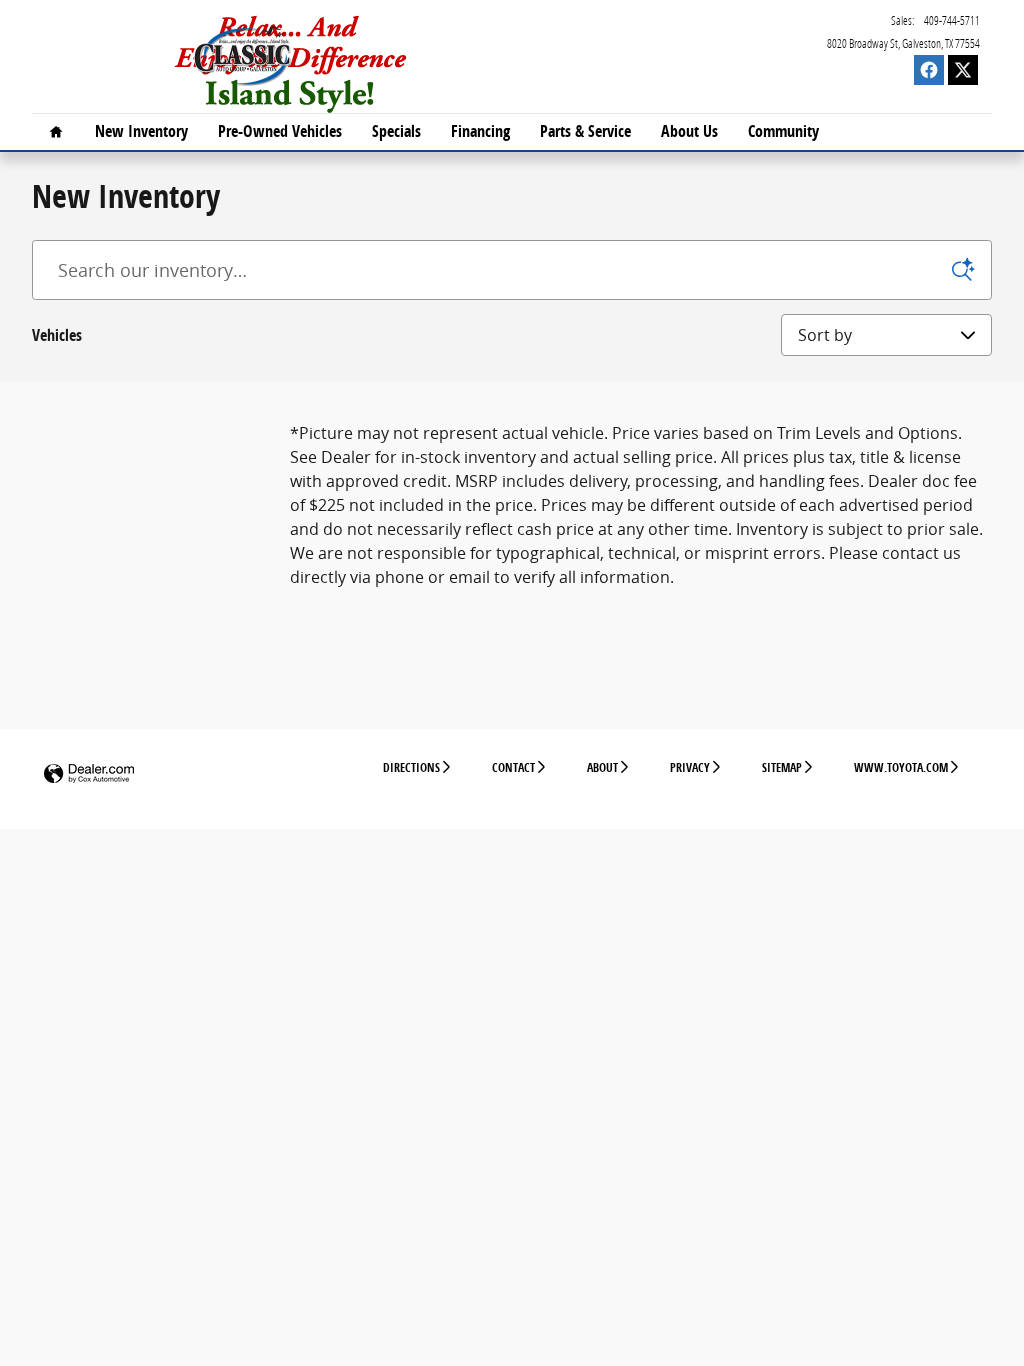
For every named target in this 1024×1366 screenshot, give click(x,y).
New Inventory (141, 131)
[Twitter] (963, 70)
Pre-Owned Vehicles (280, 131)
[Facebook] (929, 70)
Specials (396, 131)
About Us (689, 131)
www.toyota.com (901, 767)
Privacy (690, 767)
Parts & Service (585, 131)
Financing (480, 131)
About (602, 767)
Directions (411, 767)
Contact (513, 767)
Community (783, 131)
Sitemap (782, 767)
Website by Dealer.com (89, 774)
